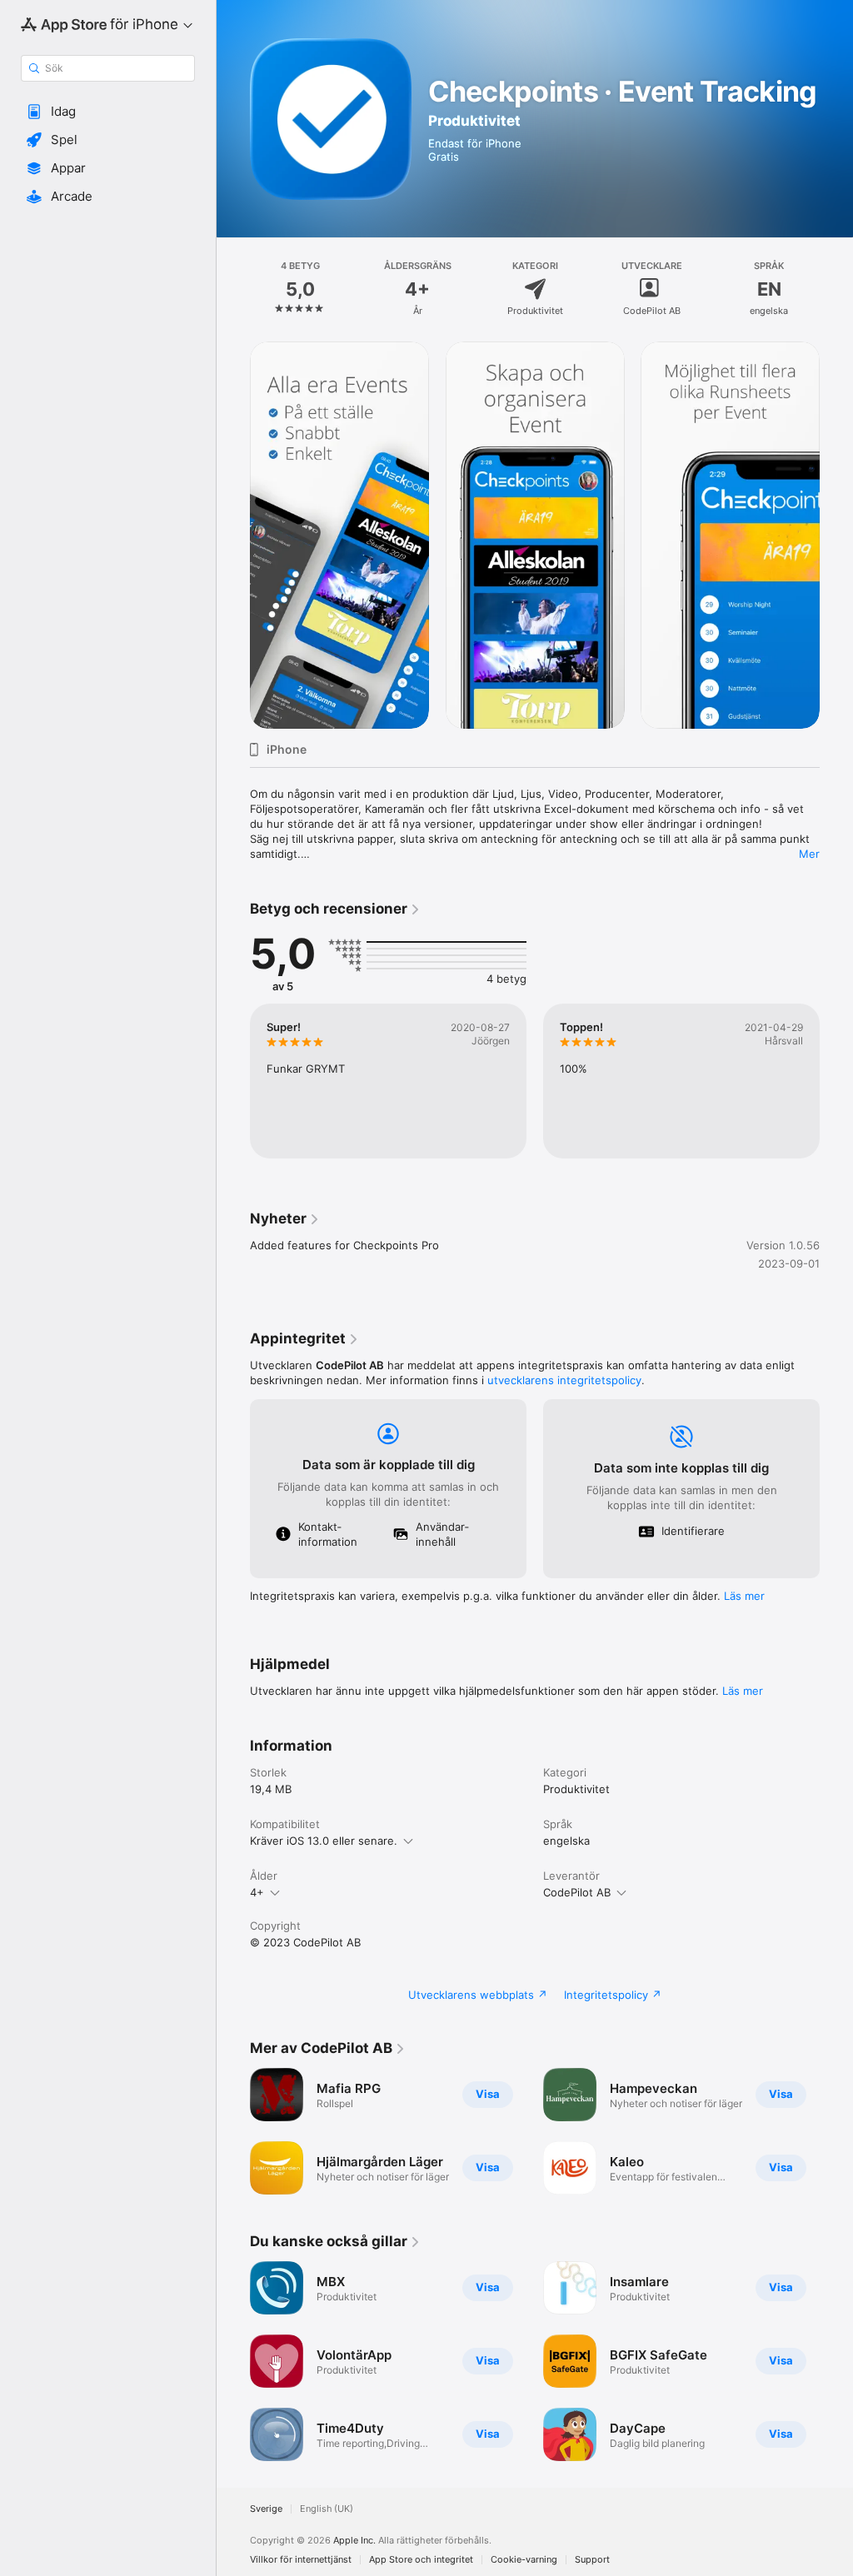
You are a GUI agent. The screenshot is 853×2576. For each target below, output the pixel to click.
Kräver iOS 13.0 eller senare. (324, 1841)
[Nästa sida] (836, 289)
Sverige (266, 2509)
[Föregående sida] (233, 289)
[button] (108, 112)
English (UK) (327, 2509)
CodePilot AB (577, 1892)
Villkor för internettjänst (301, 2560)
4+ (257, 1892)
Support (592, 2560)
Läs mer (744, 1596)
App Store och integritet (421, 2560)
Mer (809, 854)
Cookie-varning (524, 2560)
